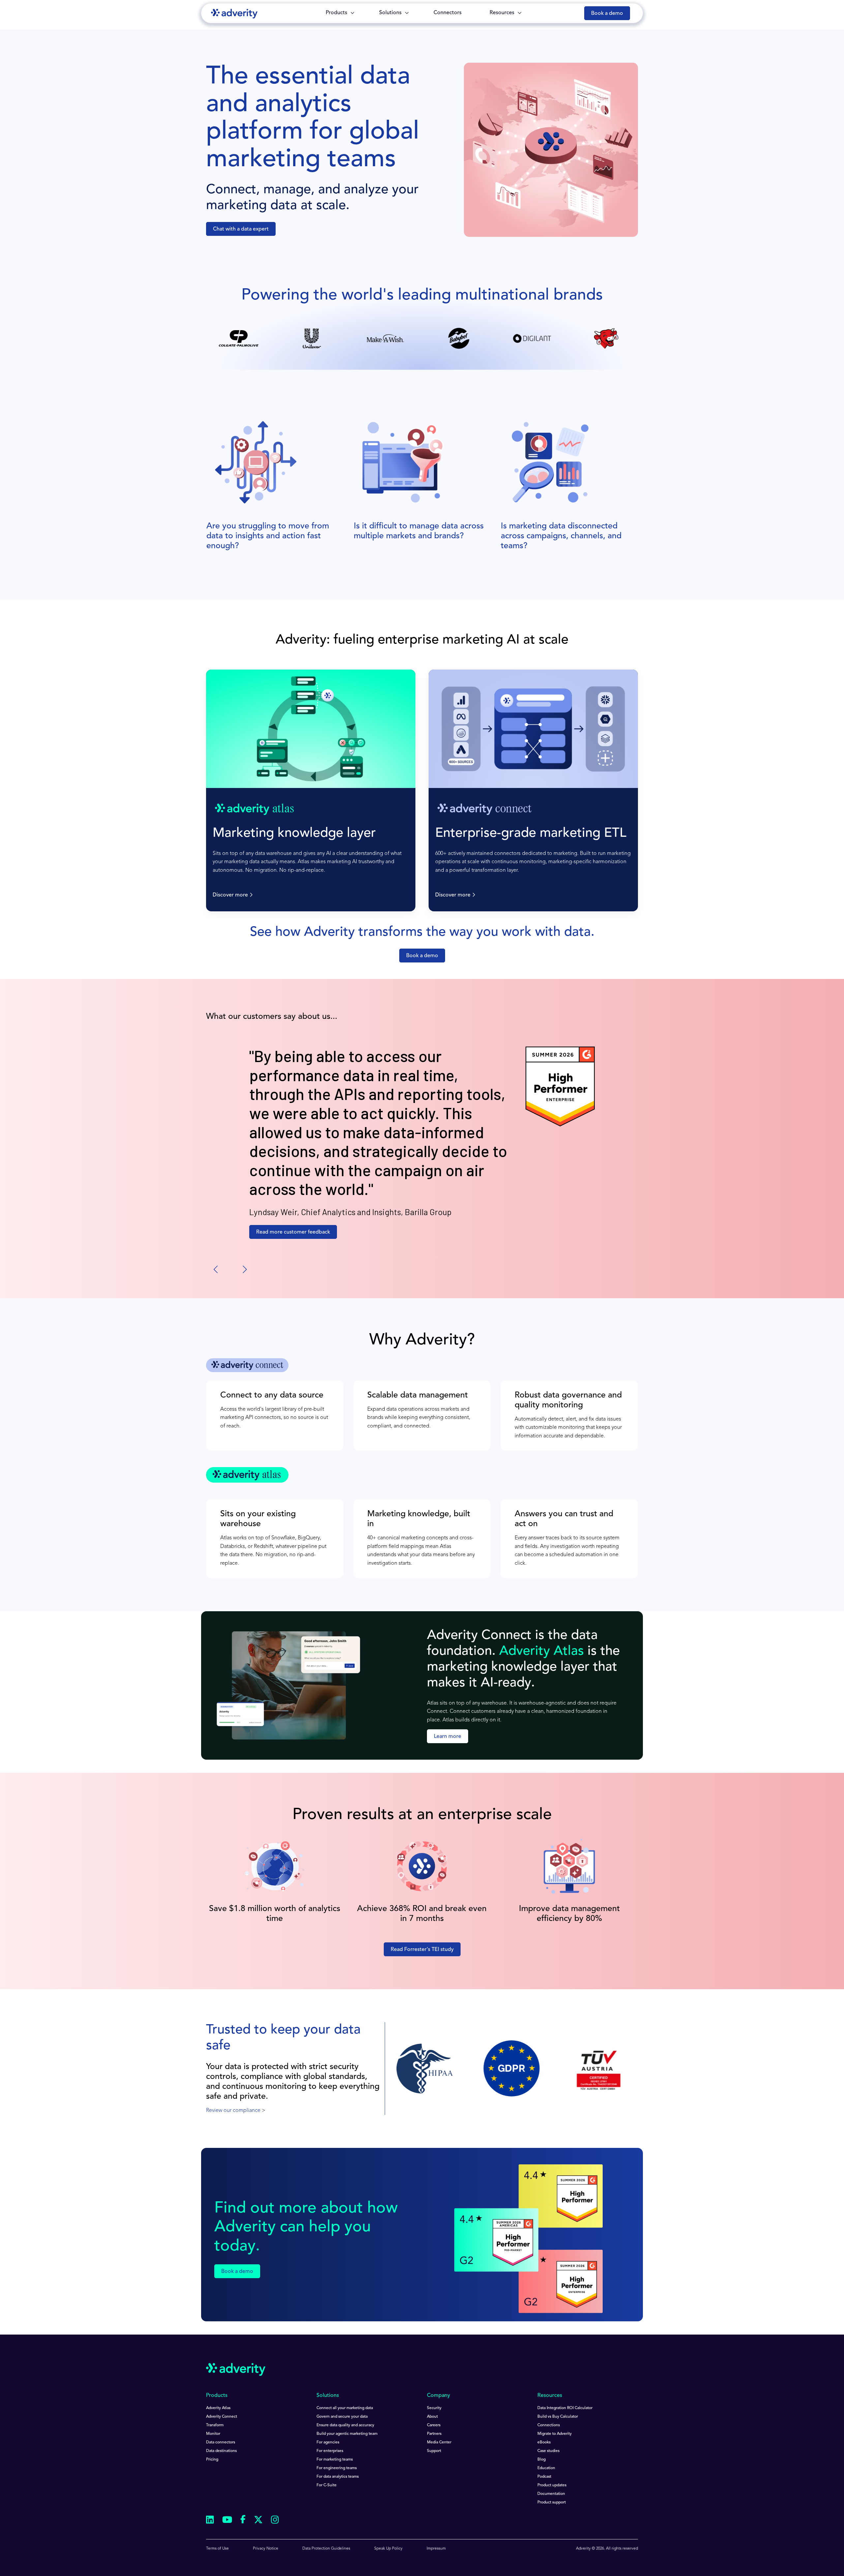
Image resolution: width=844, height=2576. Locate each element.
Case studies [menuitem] (548, 2451)
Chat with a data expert (241, 229)
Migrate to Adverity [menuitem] (555, 2434)
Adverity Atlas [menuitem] (218, 2408)
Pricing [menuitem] (212, 2460)
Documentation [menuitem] (551, 2494)
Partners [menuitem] (434, 2434)
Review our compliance (233, 2111)
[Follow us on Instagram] (275, 2521)
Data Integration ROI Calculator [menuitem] (565, 2408)
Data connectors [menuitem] (221, 2442)
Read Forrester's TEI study (422, 1950)
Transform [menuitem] (215, 2425)
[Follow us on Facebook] (243, 2521)
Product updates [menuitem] (552, 2485)
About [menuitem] (432, 2417)
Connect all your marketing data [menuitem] (345, 2408)
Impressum (436, 2549)
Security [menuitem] (434, 2408)
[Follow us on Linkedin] (210, 2521)
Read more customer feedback (293, 1232)
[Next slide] (244, 1270)
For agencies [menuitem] (328, 2442)
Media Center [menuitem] (439, 2442)
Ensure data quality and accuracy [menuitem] (345, 2425)
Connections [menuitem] (549, 2425)
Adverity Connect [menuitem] (222, 2417)
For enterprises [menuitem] (330, 2451)
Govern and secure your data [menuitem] (342, 2417)
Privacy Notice (266, 2549)
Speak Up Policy (388, 2549)
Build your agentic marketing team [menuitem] (347, 2434)
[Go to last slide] (216, 1270)
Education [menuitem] (546, 2468)
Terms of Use (217, 2549)
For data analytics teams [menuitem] (338, 2477)
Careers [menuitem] (434, 2425)
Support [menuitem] (434, 2451)
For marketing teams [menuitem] (335, 2460)
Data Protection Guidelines (326, 2549)
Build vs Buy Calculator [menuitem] (558, 2417)
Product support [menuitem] (552, 2502)
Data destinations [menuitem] (221, 2451)
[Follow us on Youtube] (227, 2521)
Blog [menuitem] (542, 2460)
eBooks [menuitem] (544, 2442)
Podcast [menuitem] (544, 2477)
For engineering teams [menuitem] (337, 2468)
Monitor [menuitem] (213, 2434)
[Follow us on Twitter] (258, 2521)
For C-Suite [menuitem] (327, 2485)
